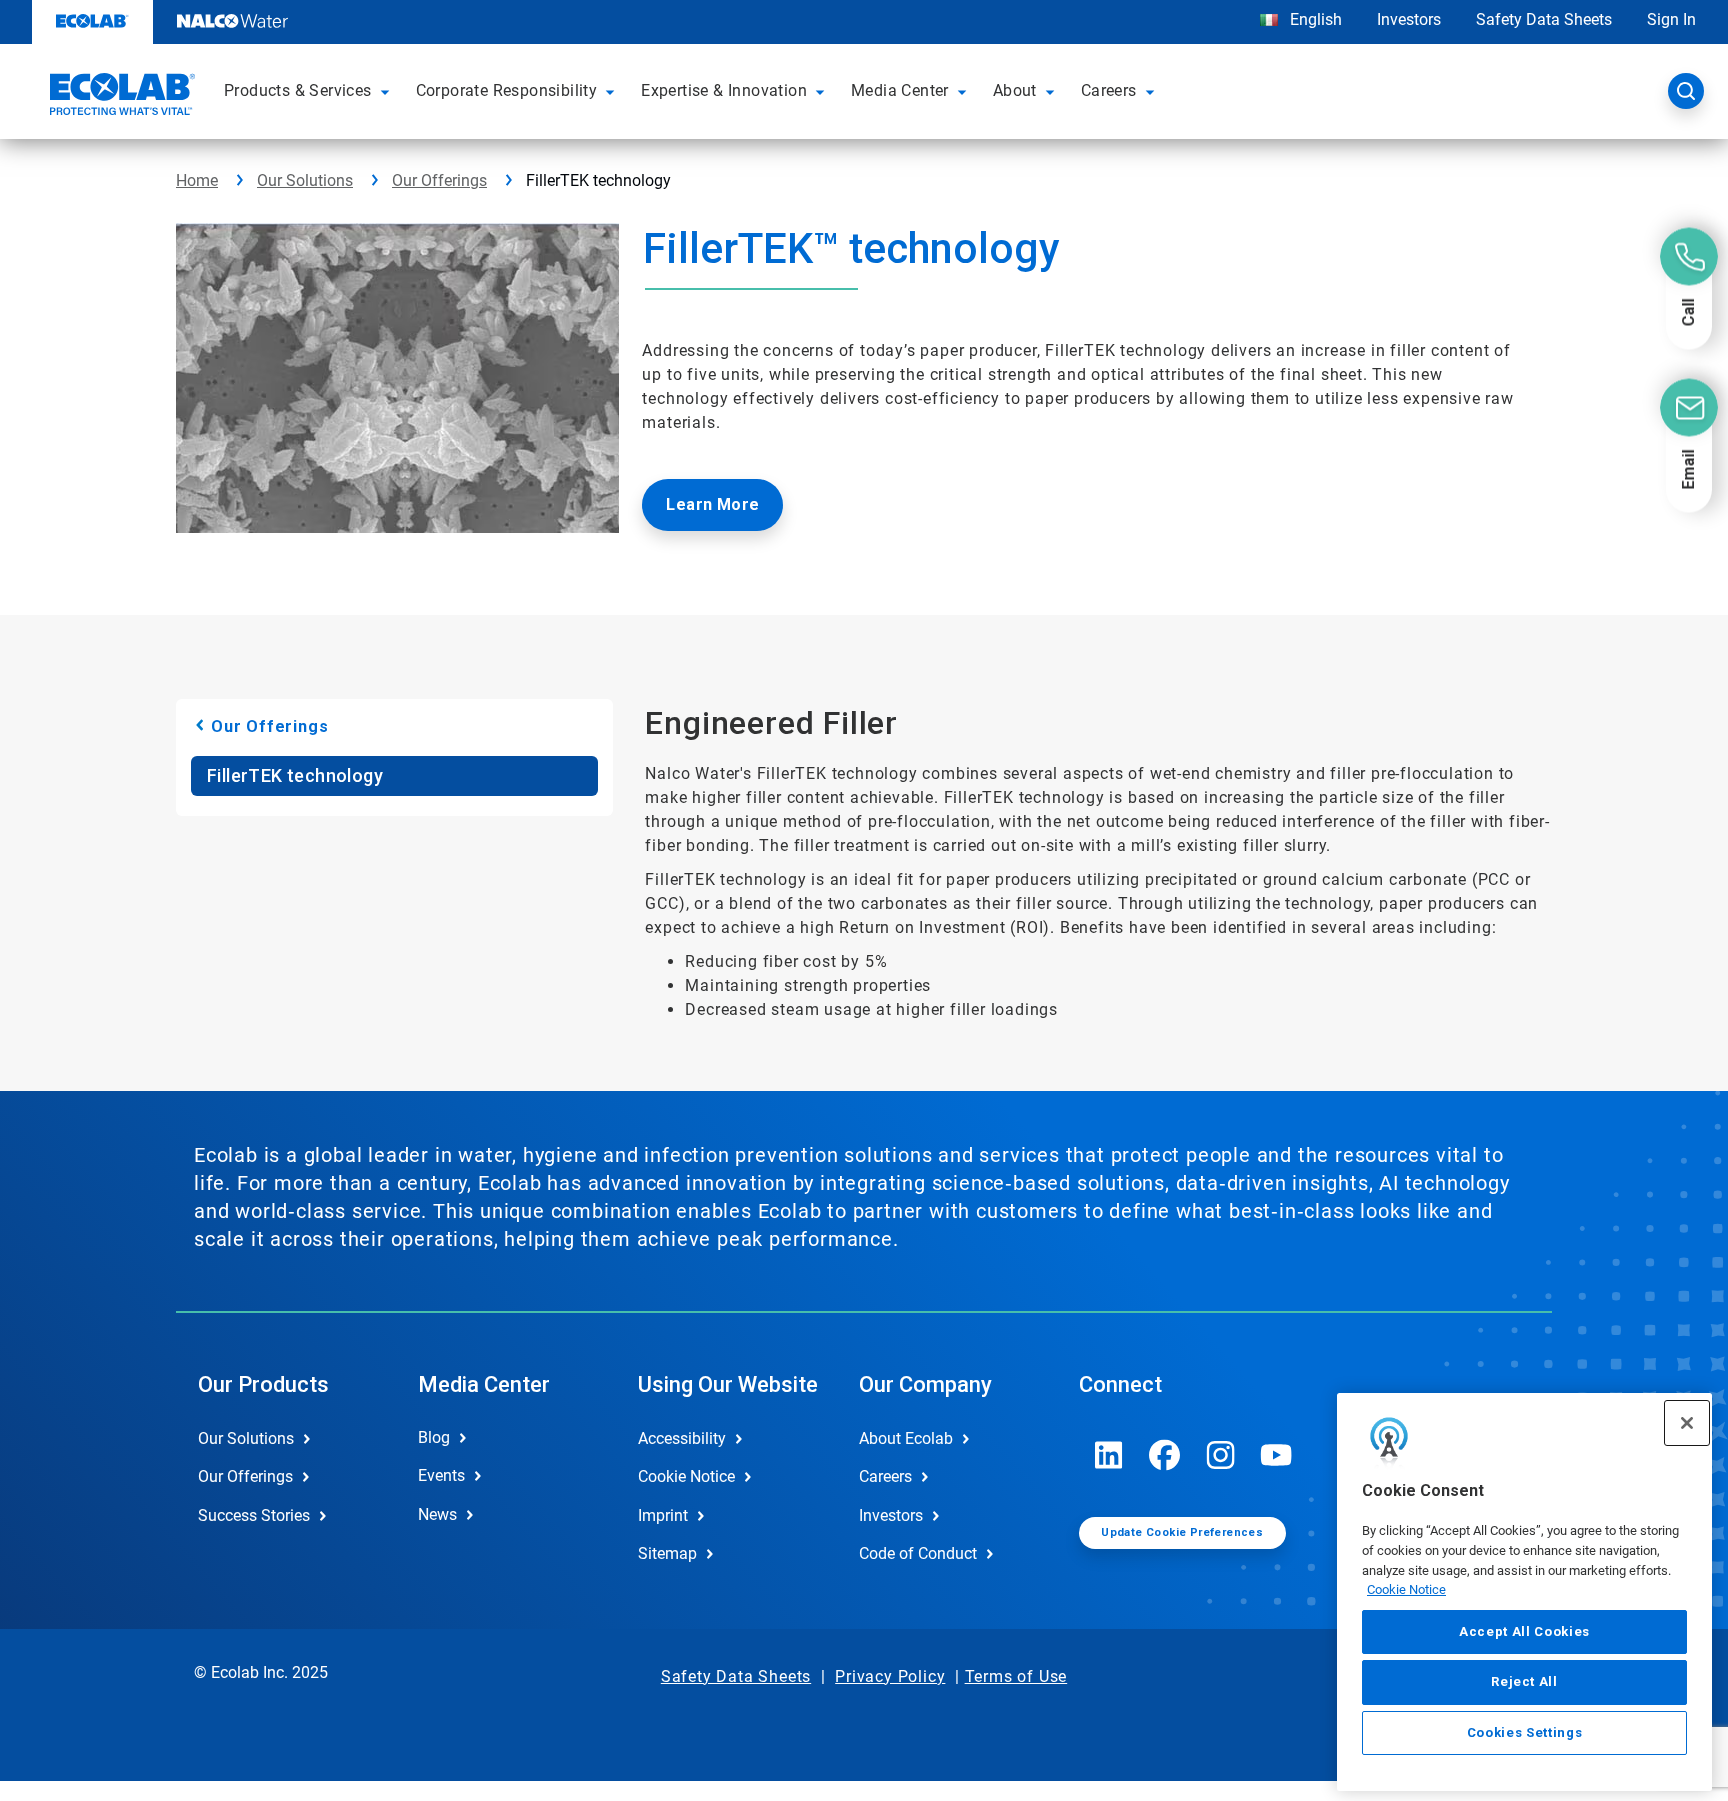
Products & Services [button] (298, 90)
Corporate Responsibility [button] (507, 90)
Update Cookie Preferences (1182, 1532)
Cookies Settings (1525, 1732)
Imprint (663, 1515)
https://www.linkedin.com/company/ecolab (1109, 1455)
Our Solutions (305, 180)
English (1314, 19)
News (437, 1514)
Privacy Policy (890, 1676)
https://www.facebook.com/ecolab (1165, 1455)
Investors (1409, 19)
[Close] (1687, 1423)
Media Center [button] (900, 90)
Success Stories (254, 1515)
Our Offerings (439, 180)
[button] (388, 91)
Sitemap (667, 1553)
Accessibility (682, 1438)
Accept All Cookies (1524, 1631)
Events (441, 1475)
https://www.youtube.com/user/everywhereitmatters (1277, 1455)
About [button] (1015, 90)
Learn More (712, 504)
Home (197, 180)
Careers (885, 1476)
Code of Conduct (918, 1553)
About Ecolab (906, 1438)
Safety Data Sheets (1544, 19)
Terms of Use (1016, 1676)
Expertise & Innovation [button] (724, 90)
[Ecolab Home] (120, 97)
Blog (434, 1437)
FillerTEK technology (295, 775)
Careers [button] (1109, 90)
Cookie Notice (1406, 1589)
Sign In (1671, 19)
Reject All (1524, 1681)
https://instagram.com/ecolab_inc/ (1221, 1455)
